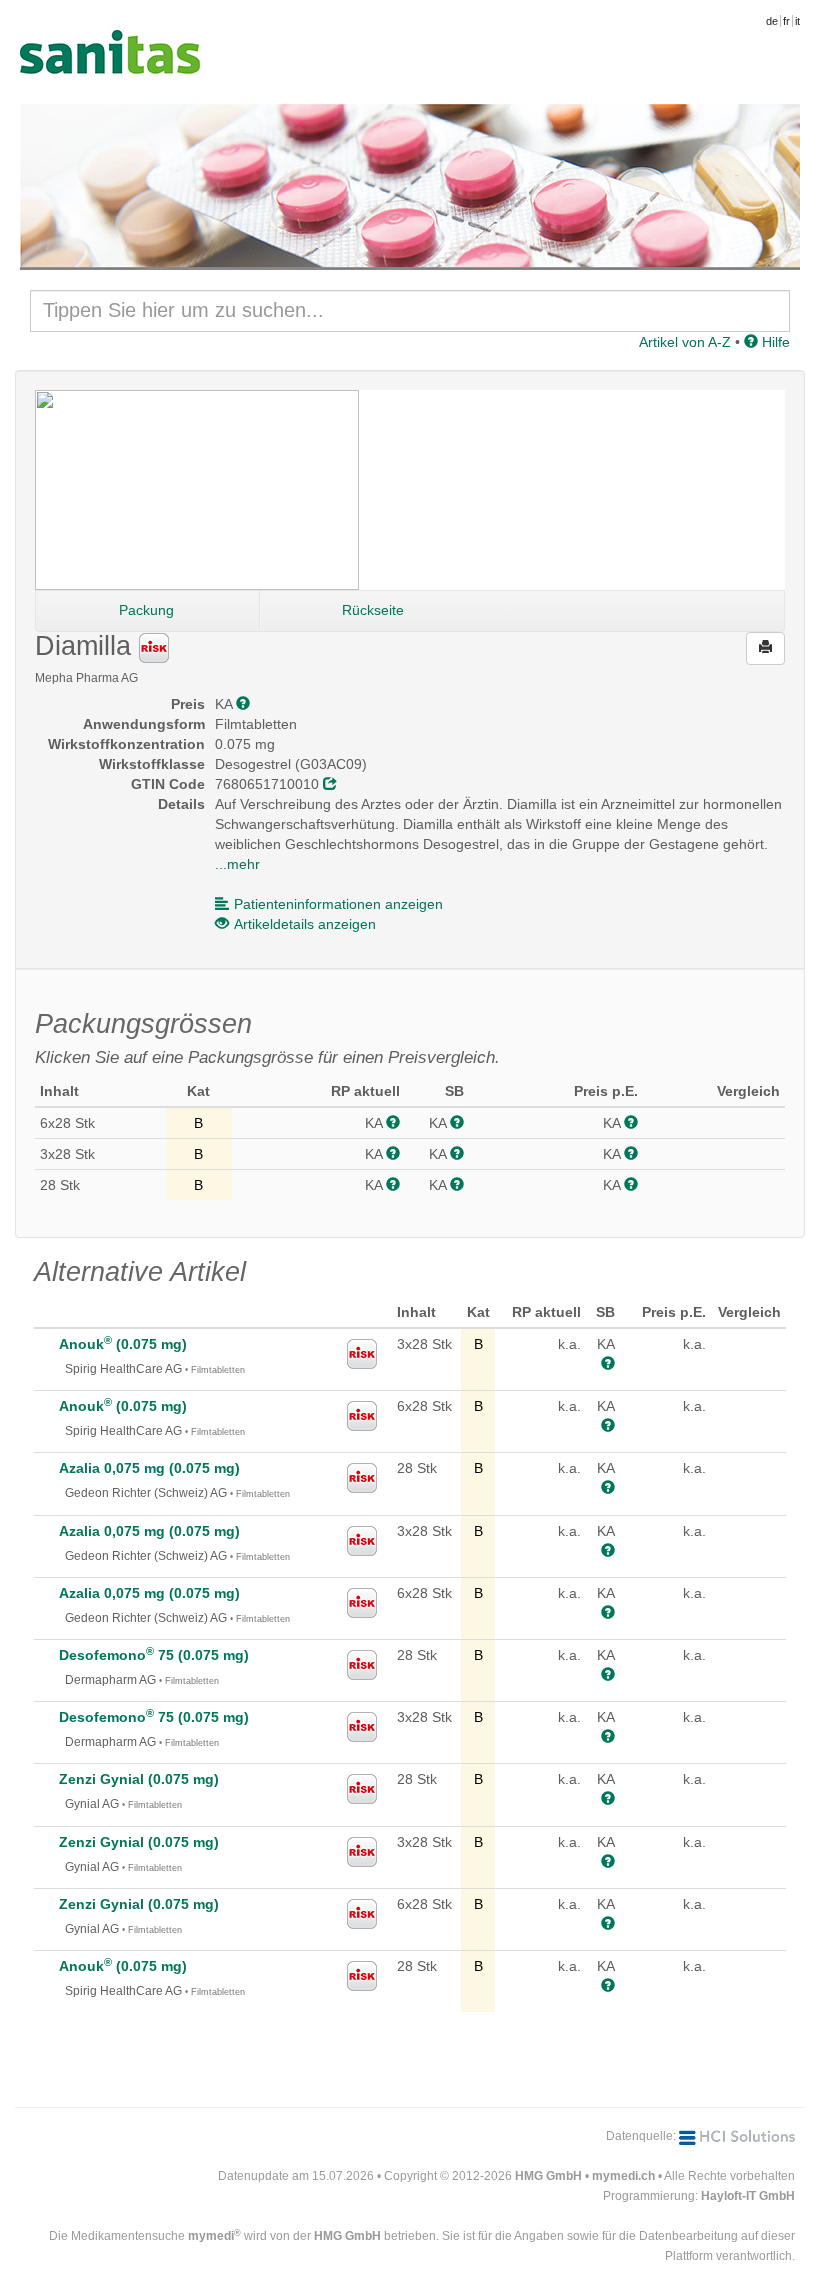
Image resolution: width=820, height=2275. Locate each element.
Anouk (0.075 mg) (123, 1344)
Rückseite (373, 610)
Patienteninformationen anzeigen (338, 904)
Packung (146, 610)
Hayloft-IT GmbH (748, 2196)
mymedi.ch (623, 2176)
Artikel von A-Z (685, 342)
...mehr (237, 864)
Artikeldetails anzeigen (305, 924)
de (772, 21)
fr (786, 21)
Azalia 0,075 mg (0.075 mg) (149, 1468)
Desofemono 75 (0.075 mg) (154, 1655)
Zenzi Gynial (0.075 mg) (139, 1779)
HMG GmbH (548, 2176)
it (797, 21)
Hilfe (774, 342)
